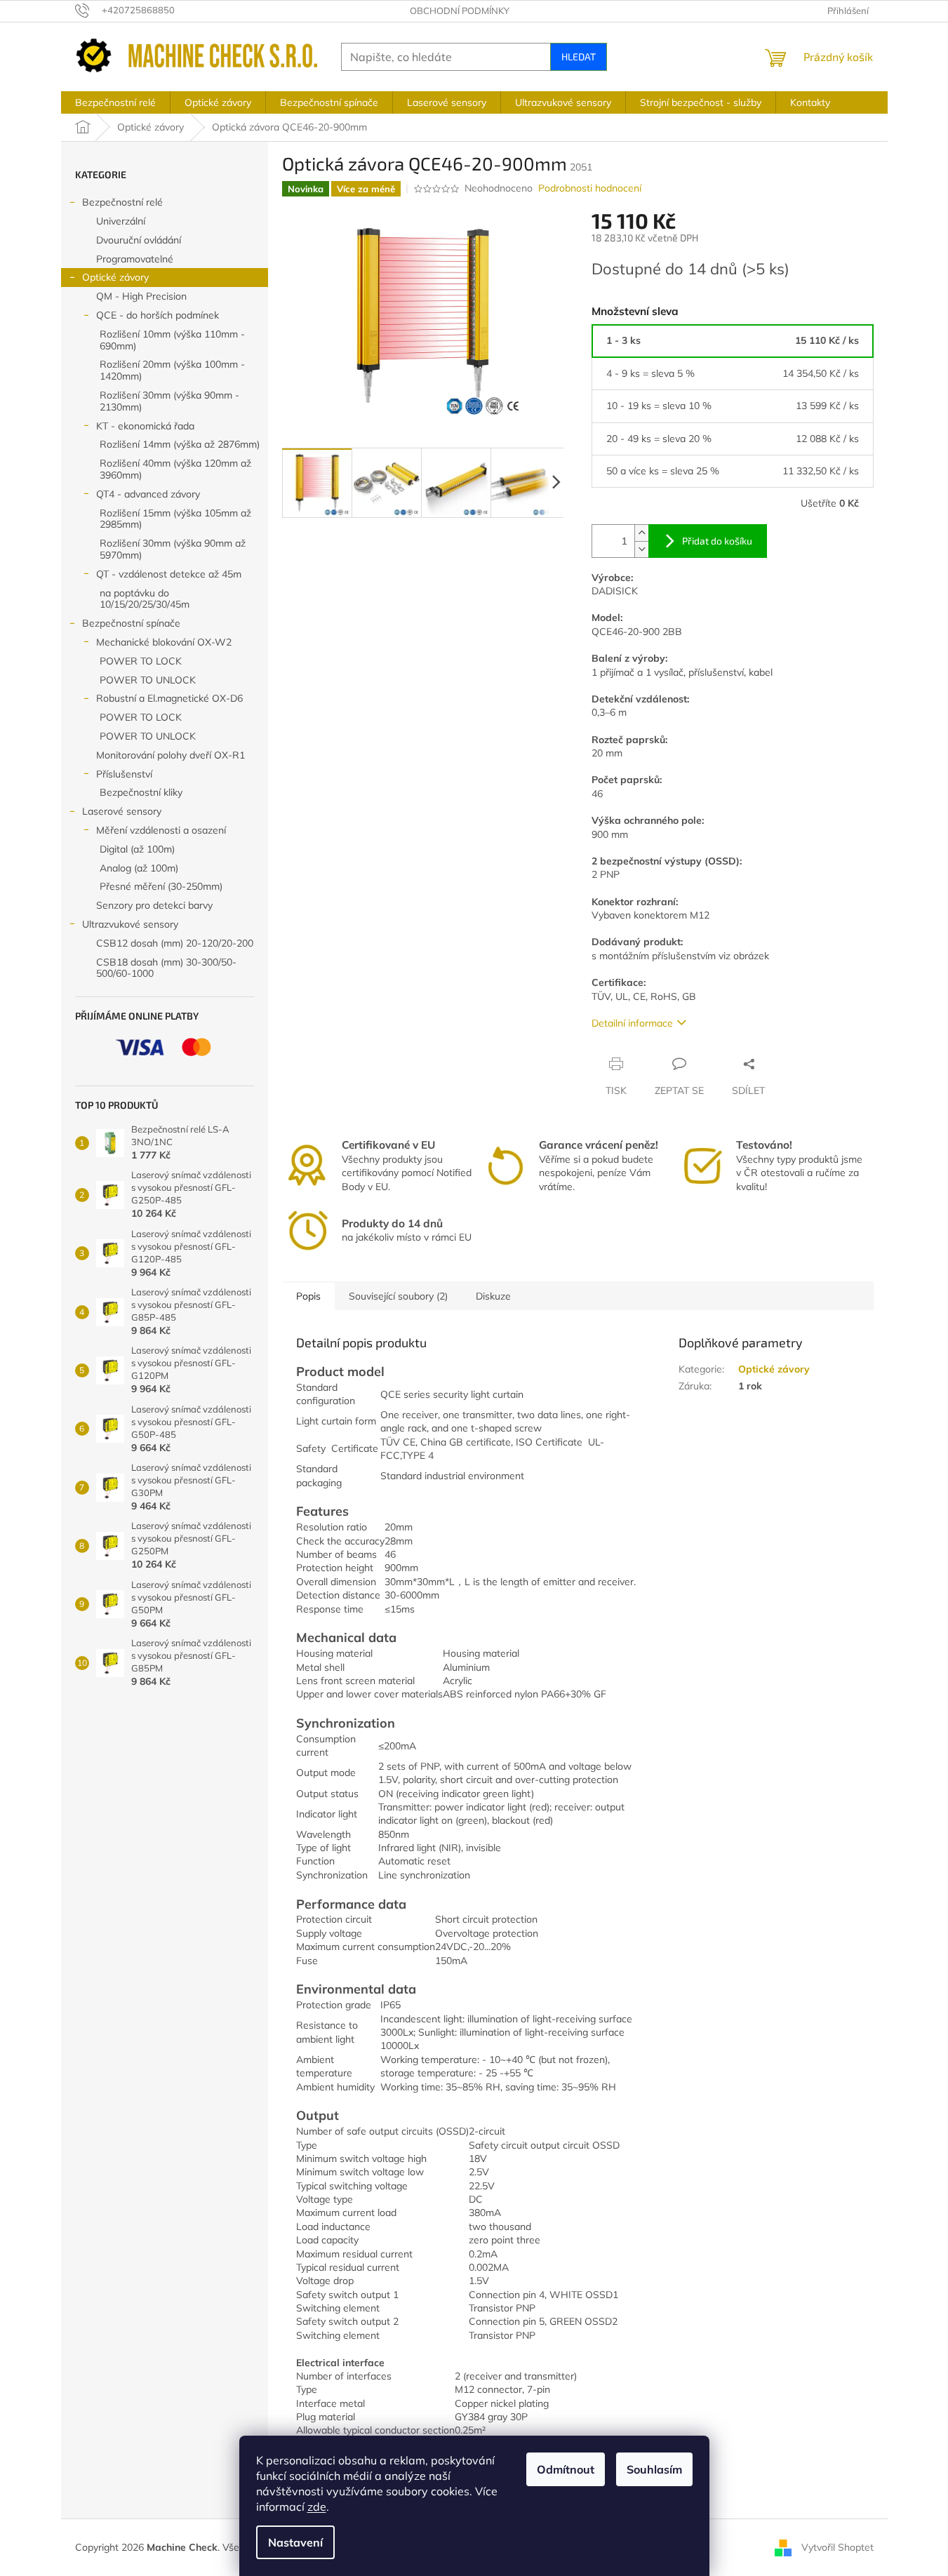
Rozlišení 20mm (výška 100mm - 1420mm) (172, 370)
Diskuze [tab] (493, 1296)
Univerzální (121, 221)
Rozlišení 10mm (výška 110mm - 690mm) (172, 340)
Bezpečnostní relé (122, 202)
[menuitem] (115, 102)
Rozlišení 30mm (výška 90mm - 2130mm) (169, 401)
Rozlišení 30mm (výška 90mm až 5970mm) (173, 549)
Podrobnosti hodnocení (590, 188)
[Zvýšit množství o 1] (641, 533)
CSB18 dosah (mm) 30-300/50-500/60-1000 (166, 968)
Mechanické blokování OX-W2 (164, 642)
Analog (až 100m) (139, 868)
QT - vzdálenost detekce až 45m (169, 574)
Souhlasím (654, 2469)
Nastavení (295, 2542)
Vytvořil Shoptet (837, 2547)
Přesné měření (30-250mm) (161, 886)
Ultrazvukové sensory (130, 924)
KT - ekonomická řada (145, 426)
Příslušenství (124, 774)
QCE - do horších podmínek (158, 315)
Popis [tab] (308, 1296)
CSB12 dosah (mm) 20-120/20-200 (175, 943)
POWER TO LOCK (141, 661)
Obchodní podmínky (460, 11)
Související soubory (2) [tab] (398, 1296)
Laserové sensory (122, 811)
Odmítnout (566, 2469)
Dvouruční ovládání (139, 240)
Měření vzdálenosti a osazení (161, 830)
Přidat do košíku (717, 541)
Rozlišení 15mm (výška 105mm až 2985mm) (175, 519)
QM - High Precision (141, 296)
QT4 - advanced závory (148, 494)
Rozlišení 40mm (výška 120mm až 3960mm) (175, 469)
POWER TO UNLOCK (148, 680)
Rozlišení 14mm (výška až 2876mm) (180, 444)
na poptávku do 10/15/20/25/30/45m (145, 599)
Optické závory (115, 277)
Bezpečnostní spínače (131, 623)
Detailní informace (632, 1023)
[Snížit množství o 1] (641, 549)
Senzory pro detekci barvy (154, 905)
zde (317, 2507)
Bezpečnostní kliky (141, 792)
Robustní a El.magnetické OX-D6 (169, 698)
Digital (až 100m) (137, 849)
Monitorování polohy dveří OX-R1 (171, 755)
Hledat (579, 56)
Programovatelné (135, 259)
